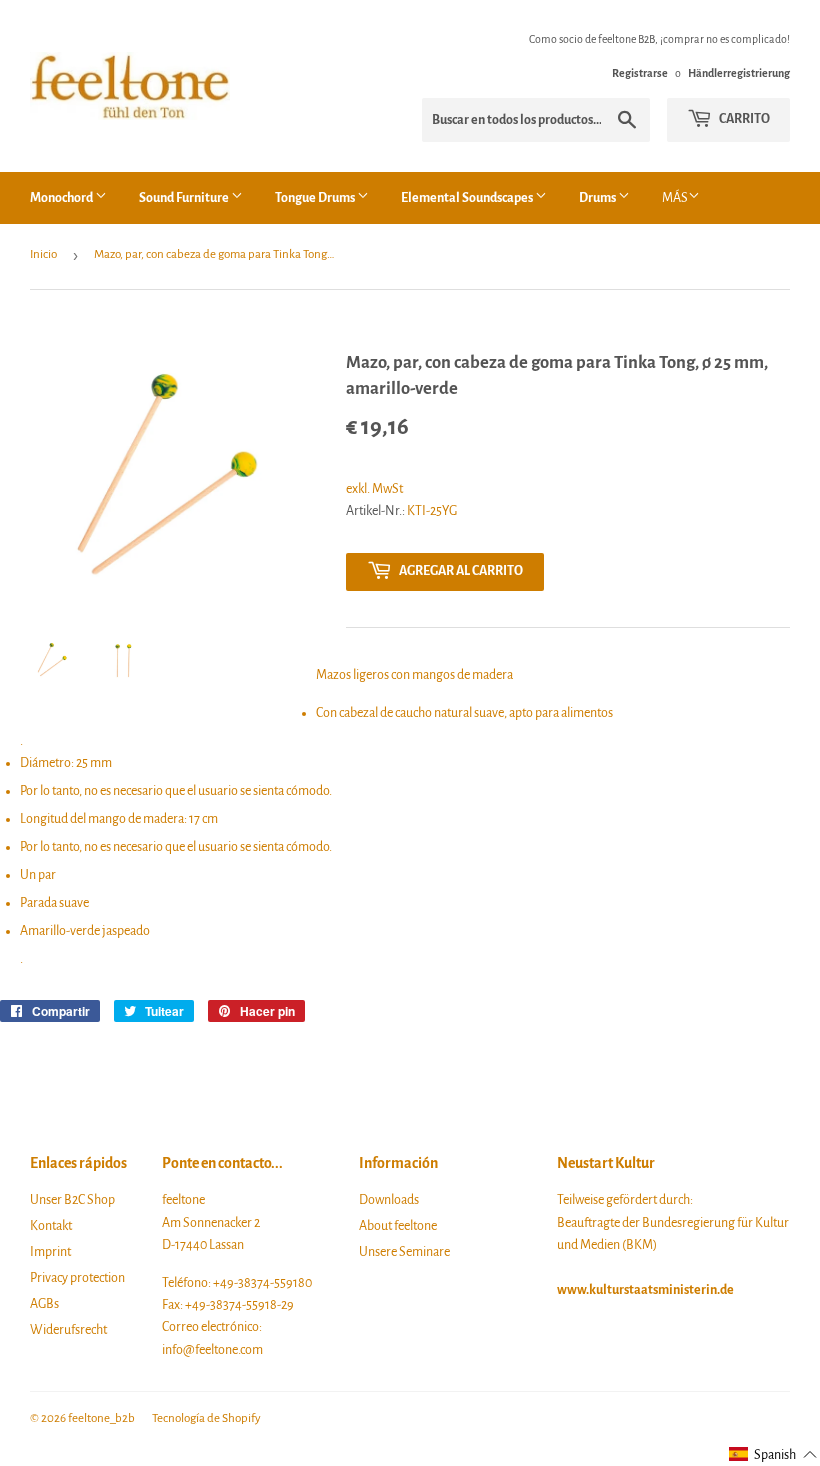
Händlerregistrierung (739, 73)
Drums (598, 198)
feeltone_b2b (101, 1418)
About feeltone (398, 1226)
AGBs (44, 1304)
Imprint (50, 1252)
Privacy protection (77, 1278)
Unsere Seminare (404, 1252)
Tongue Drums (316, 198)
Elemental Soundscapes (468, 198)
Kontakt (51, 1226)
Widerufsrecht (68, 1330)
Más (675, 198)
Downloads (389, 1200)
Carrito (743, 119)
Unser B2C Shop (72, 1200)
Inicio (43, 254)
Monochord (62, 198)
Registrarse (640, 73)
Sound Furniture (185, 198)
